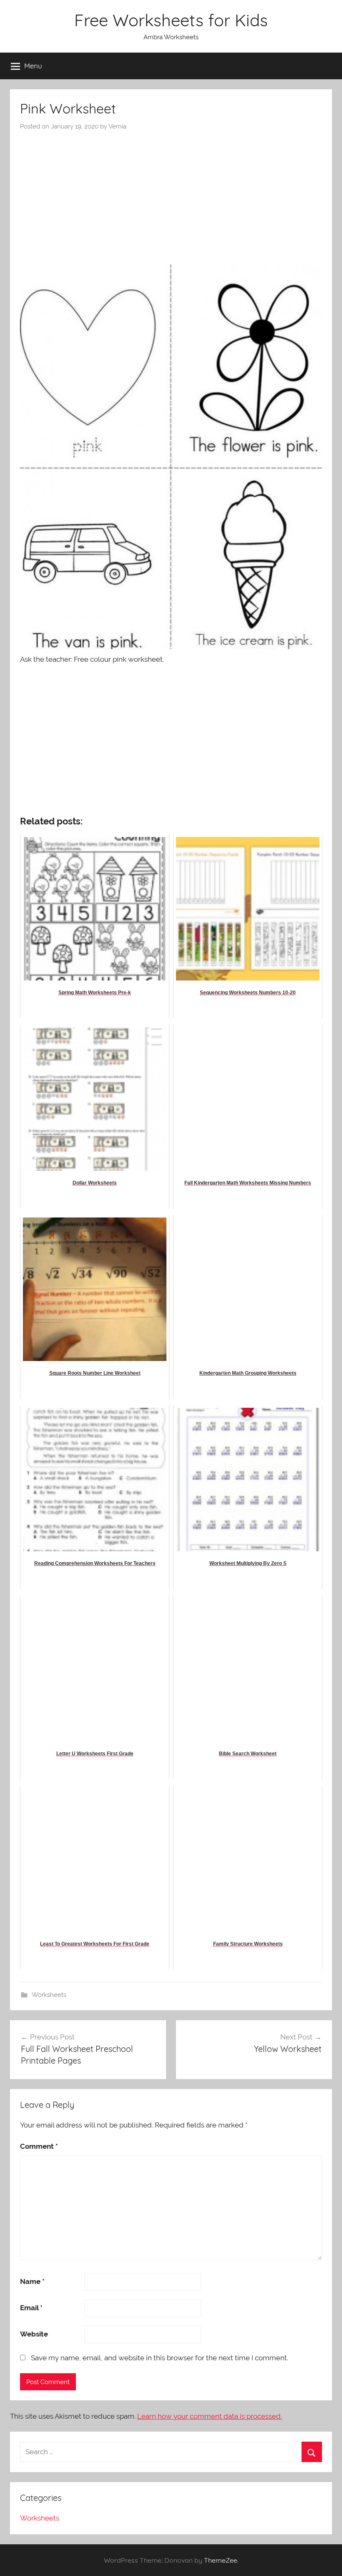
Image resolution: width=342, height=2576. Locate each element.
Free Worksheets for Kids (171, 20)
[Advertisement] (171, 194)
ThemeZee (221, 2560)
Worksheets (49, 1995)
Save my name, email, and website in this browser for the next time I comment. (160, 2358)
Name (32, 2281)
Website (34, 2334)
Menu (33, 66)
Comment (39, 2146)
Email (31, 2308)
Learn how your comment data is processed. (210, 2416)
